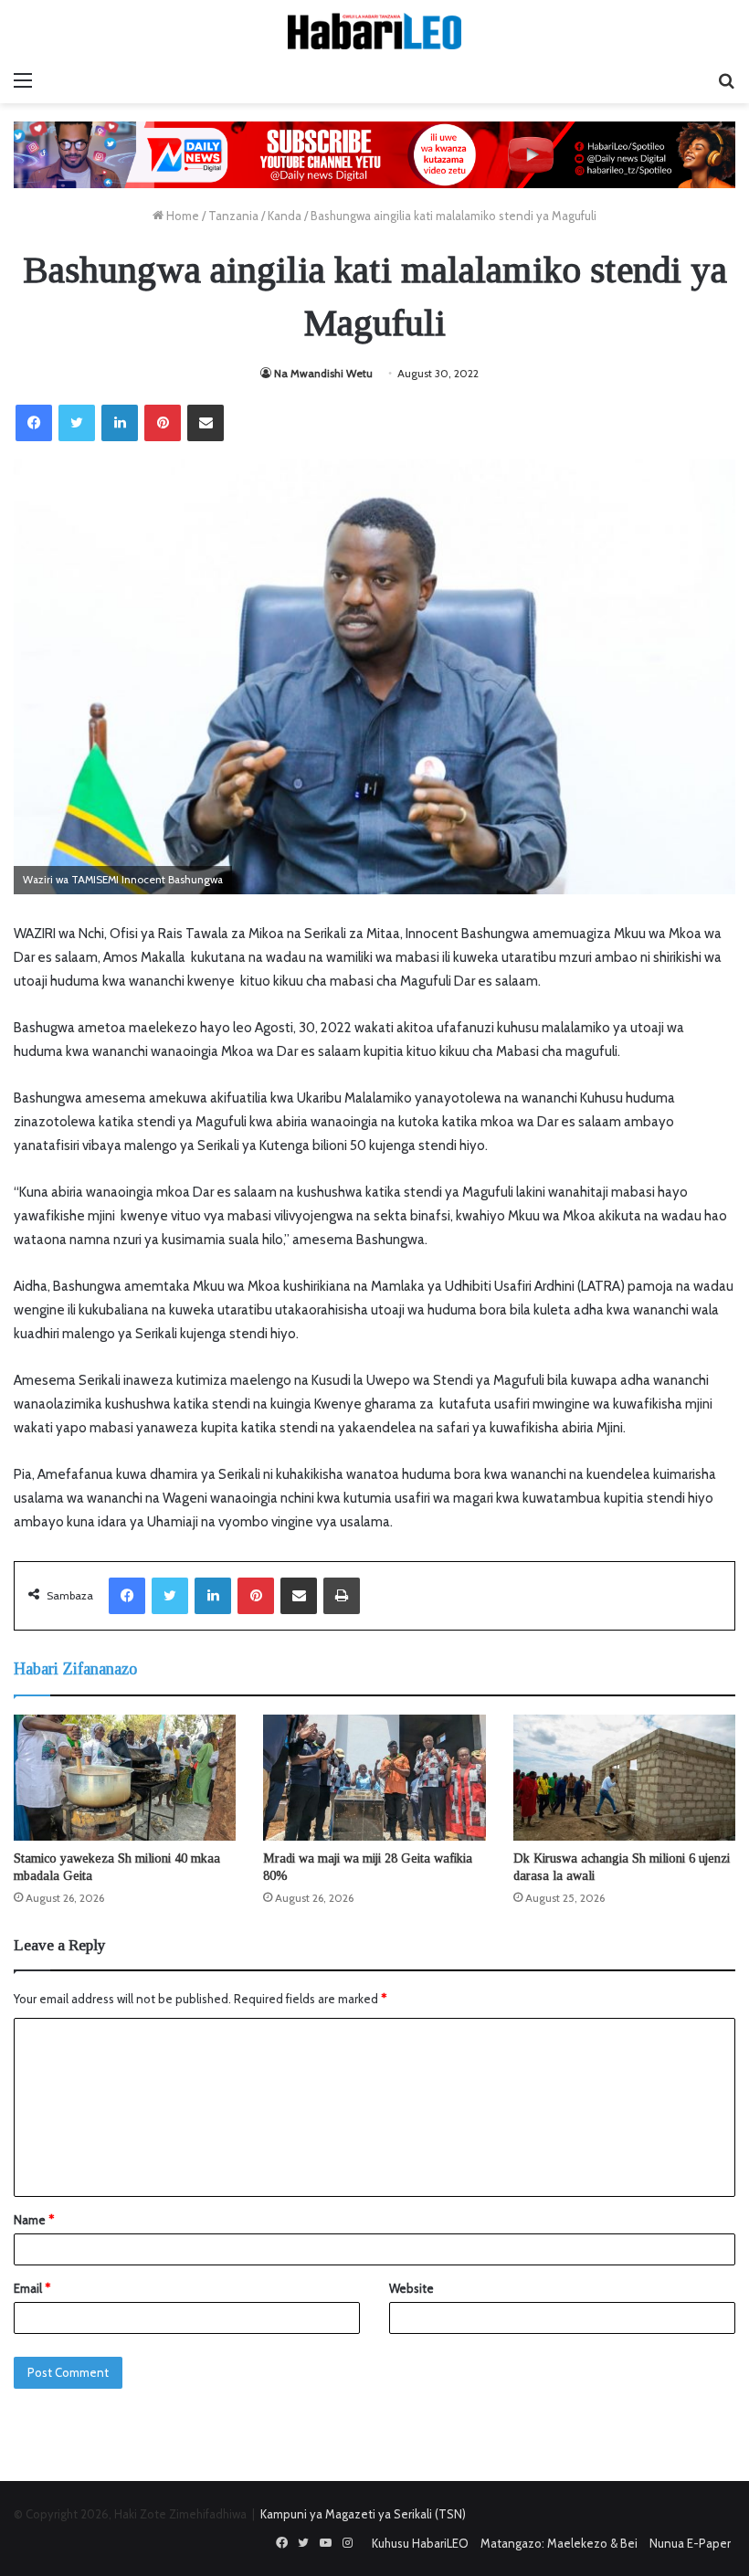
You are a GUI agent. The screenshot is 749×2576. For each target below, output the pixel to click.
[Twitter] (77, 423)
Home (181, 216)
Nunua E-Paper (690, 2543)
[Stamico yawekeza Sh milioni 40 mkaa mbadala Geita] (125, 1777)
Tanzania (233, 216)
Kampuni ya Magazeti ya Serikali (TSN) (363, 2514)
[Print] (342, 1596)
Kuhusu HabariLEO (420, 2543)
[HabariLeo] (374, 31)
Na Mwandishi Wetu (323, 373)
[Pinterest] (163, 423)
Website (411, 2288)
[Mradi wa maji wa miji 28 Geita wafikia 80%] (374, 1777)
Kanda (285, 216)
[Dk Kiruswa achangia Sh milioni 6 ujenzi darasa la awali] (624, 1777)
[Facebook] (34, 423)
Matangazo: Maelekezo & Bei (559, 2543)
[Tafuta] (726, 80)
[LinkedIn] (120, 423)
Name (34, 2220)
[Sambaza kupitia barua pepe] (206, 423)
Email (32, 2288)
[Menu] (23, 80)
